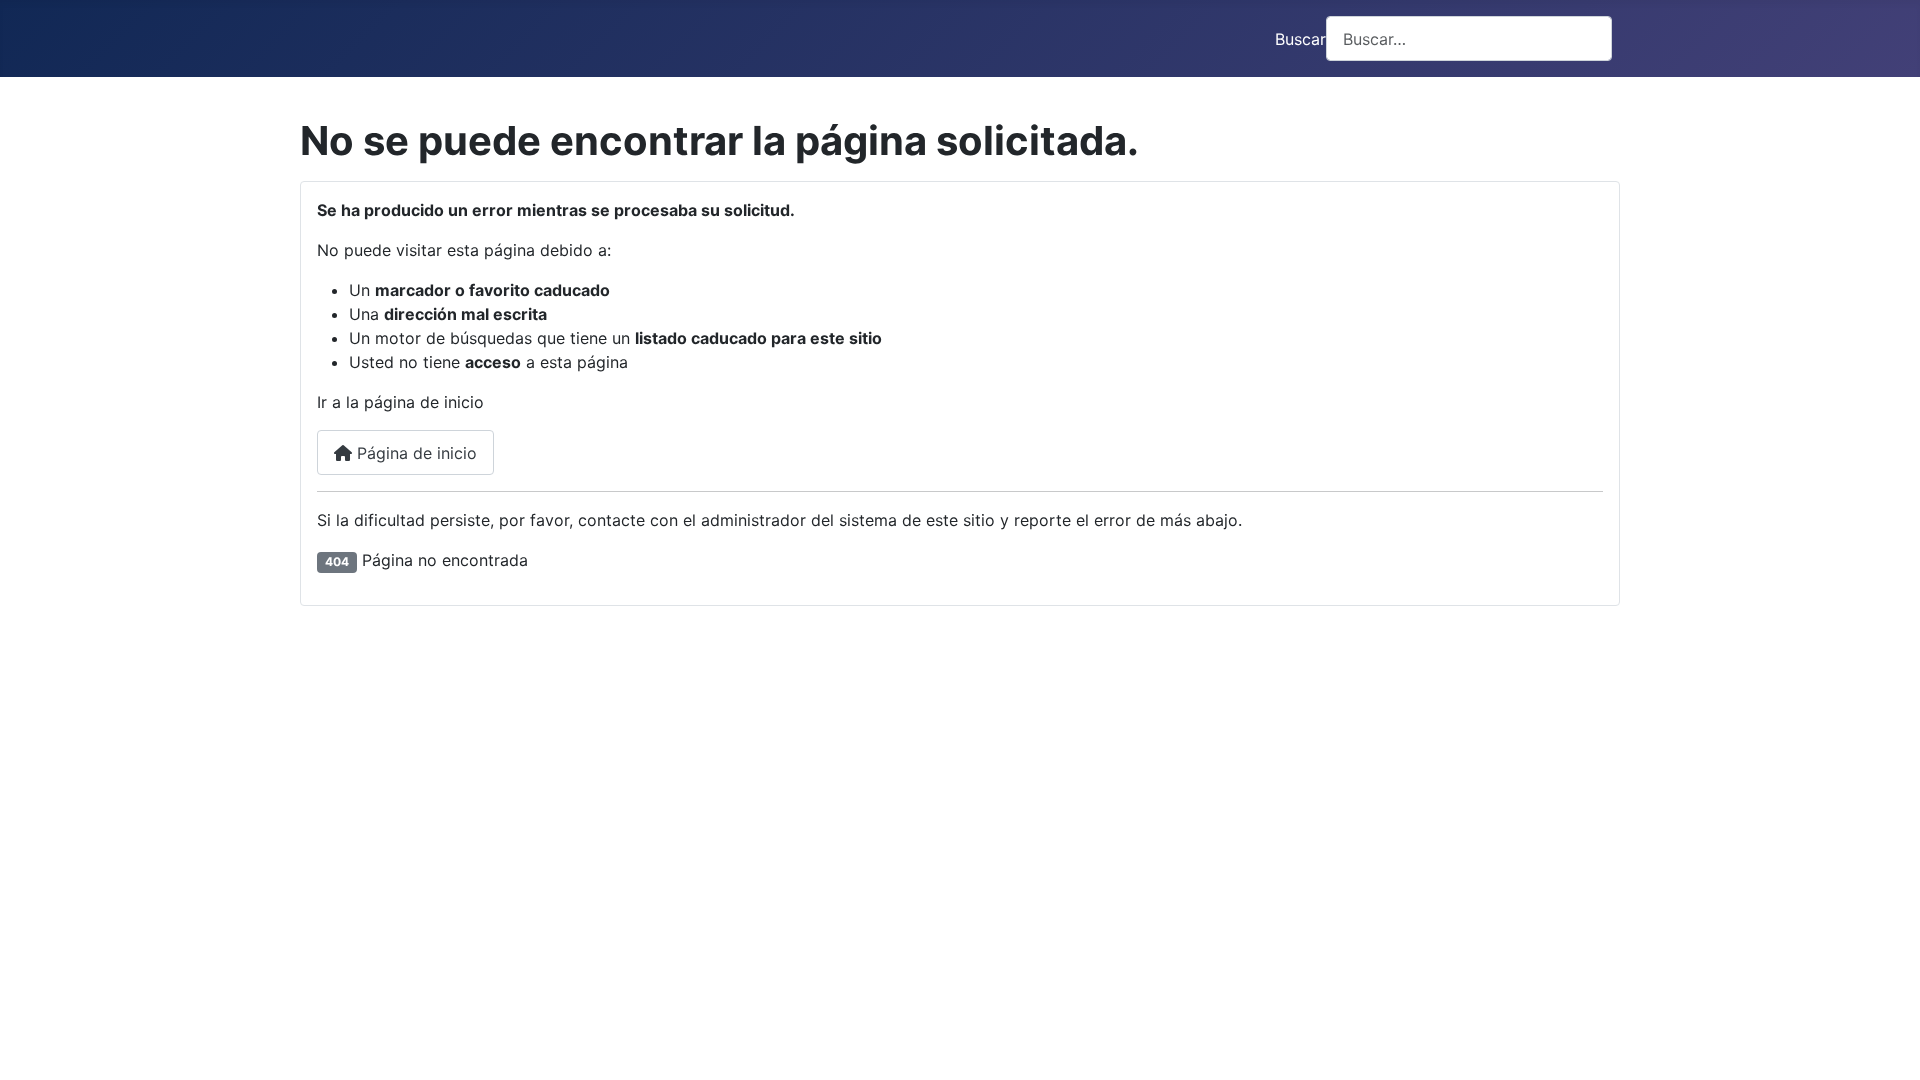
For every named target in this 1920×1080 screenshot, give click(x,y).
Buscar (1300, 39)
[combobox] (1469, 38)
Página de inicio (414, 453)
